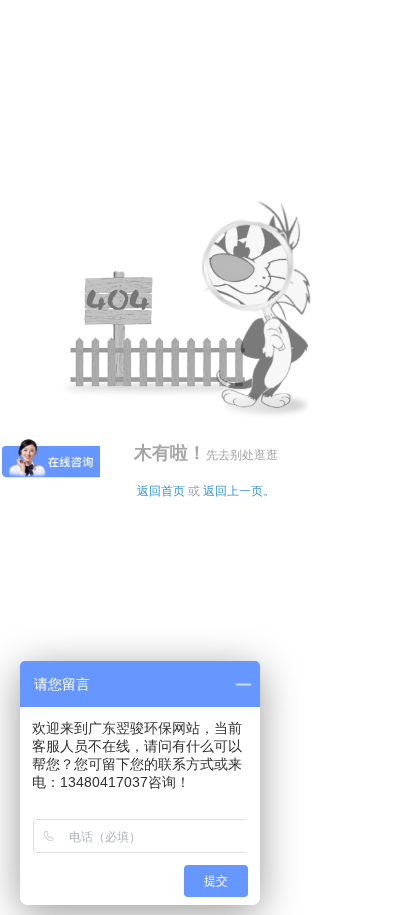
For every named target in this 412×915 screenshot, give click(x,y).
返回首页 (161, 491)
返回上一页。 (239, 491)
